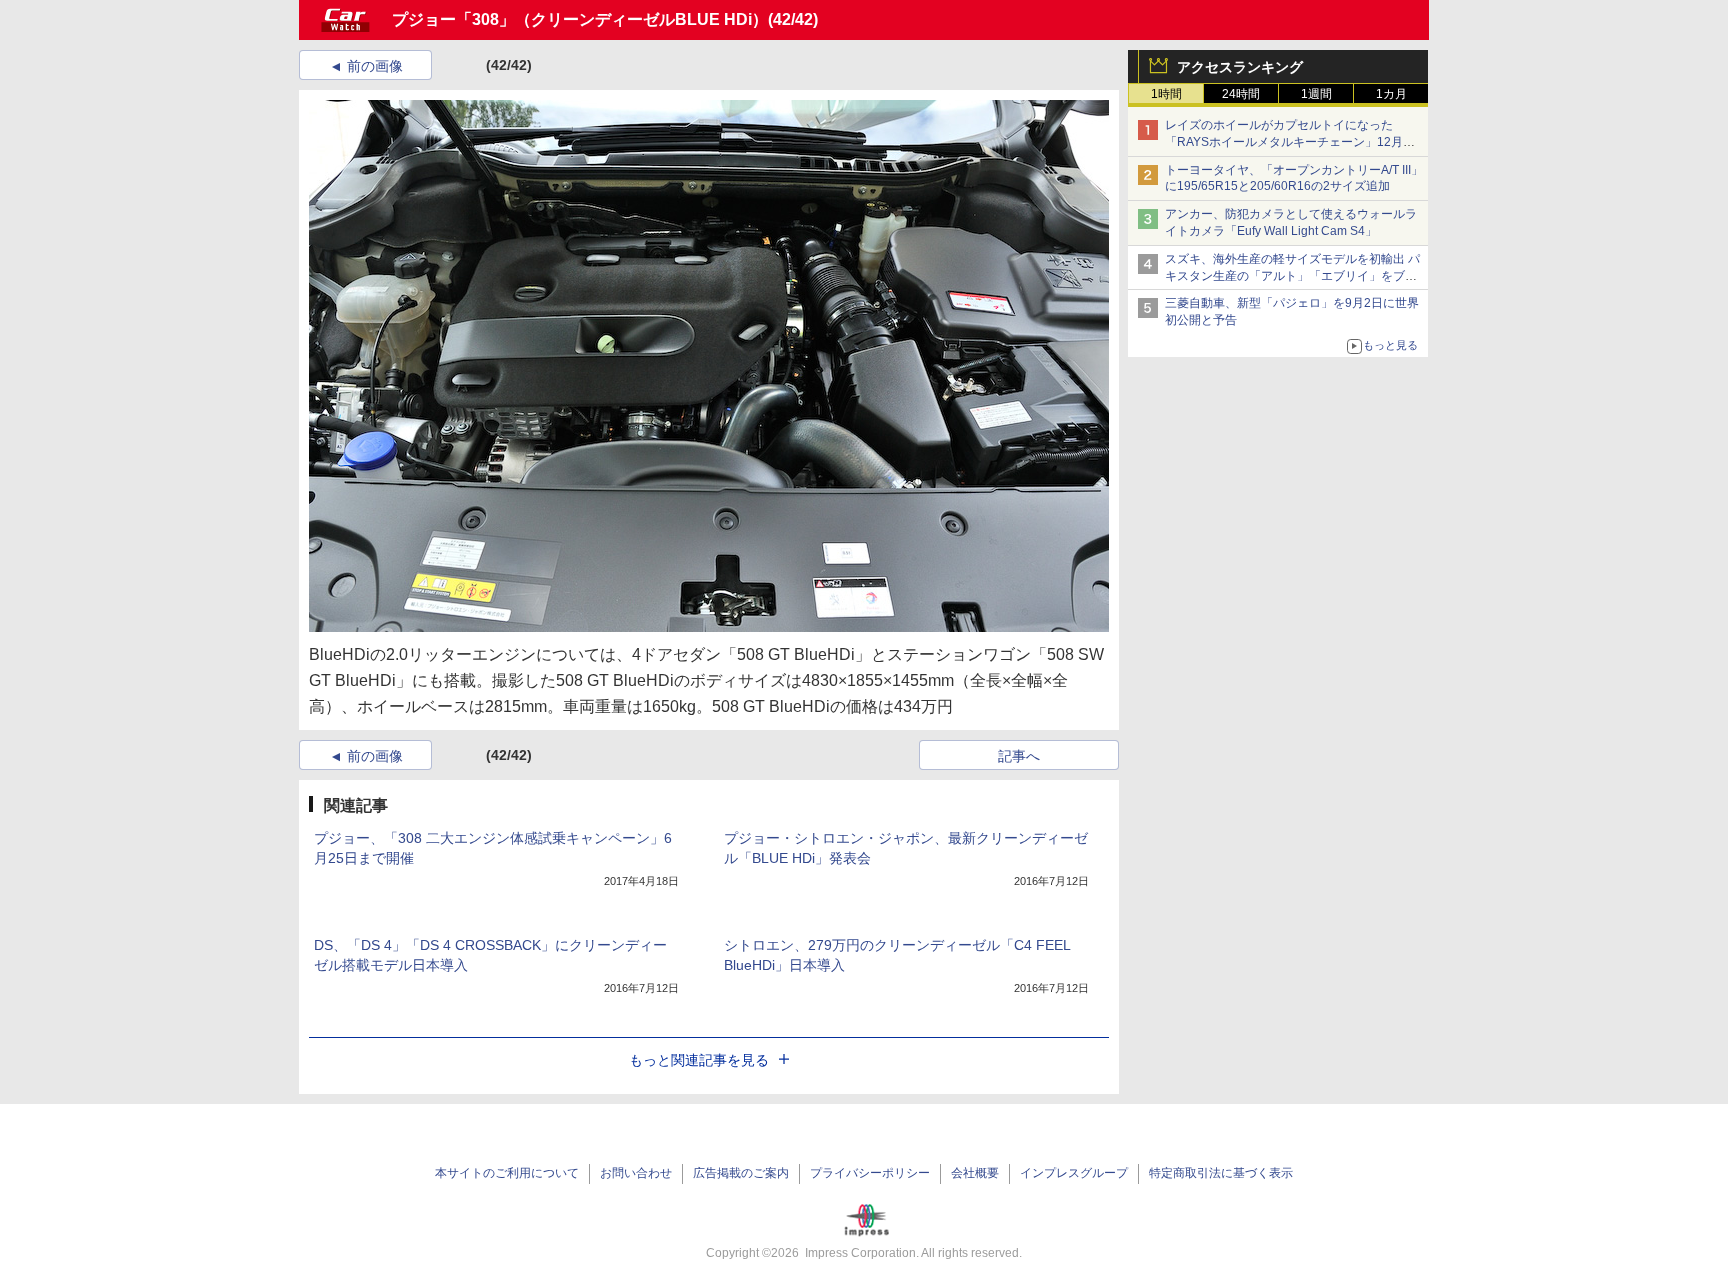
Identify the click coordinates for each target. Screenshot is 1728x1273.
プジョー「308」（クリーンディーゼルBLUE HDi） (580, 19)
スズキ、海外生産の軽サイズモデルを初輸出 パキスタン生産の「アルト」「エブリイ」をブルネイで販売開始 (1292, 276)
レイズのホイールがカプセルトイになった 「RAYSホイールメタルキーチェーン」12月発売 (1290, 142)
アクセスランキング (1240, 67)
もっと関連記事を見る (699, 1060)
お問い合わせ (636, 1173)
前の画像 (375, 66)
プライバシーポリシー (870, 1173)
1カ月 (1391, 94)
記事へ (1019, 756)
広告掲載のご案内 (741, 1173)
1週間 (1316, 94)
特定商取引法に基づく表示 (1221, 1173)
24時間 (1241, 94)
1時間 (1166, 94)
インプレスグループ (1074, 1173)
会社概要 (975, 1173)
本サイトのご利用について (507, 1173)
